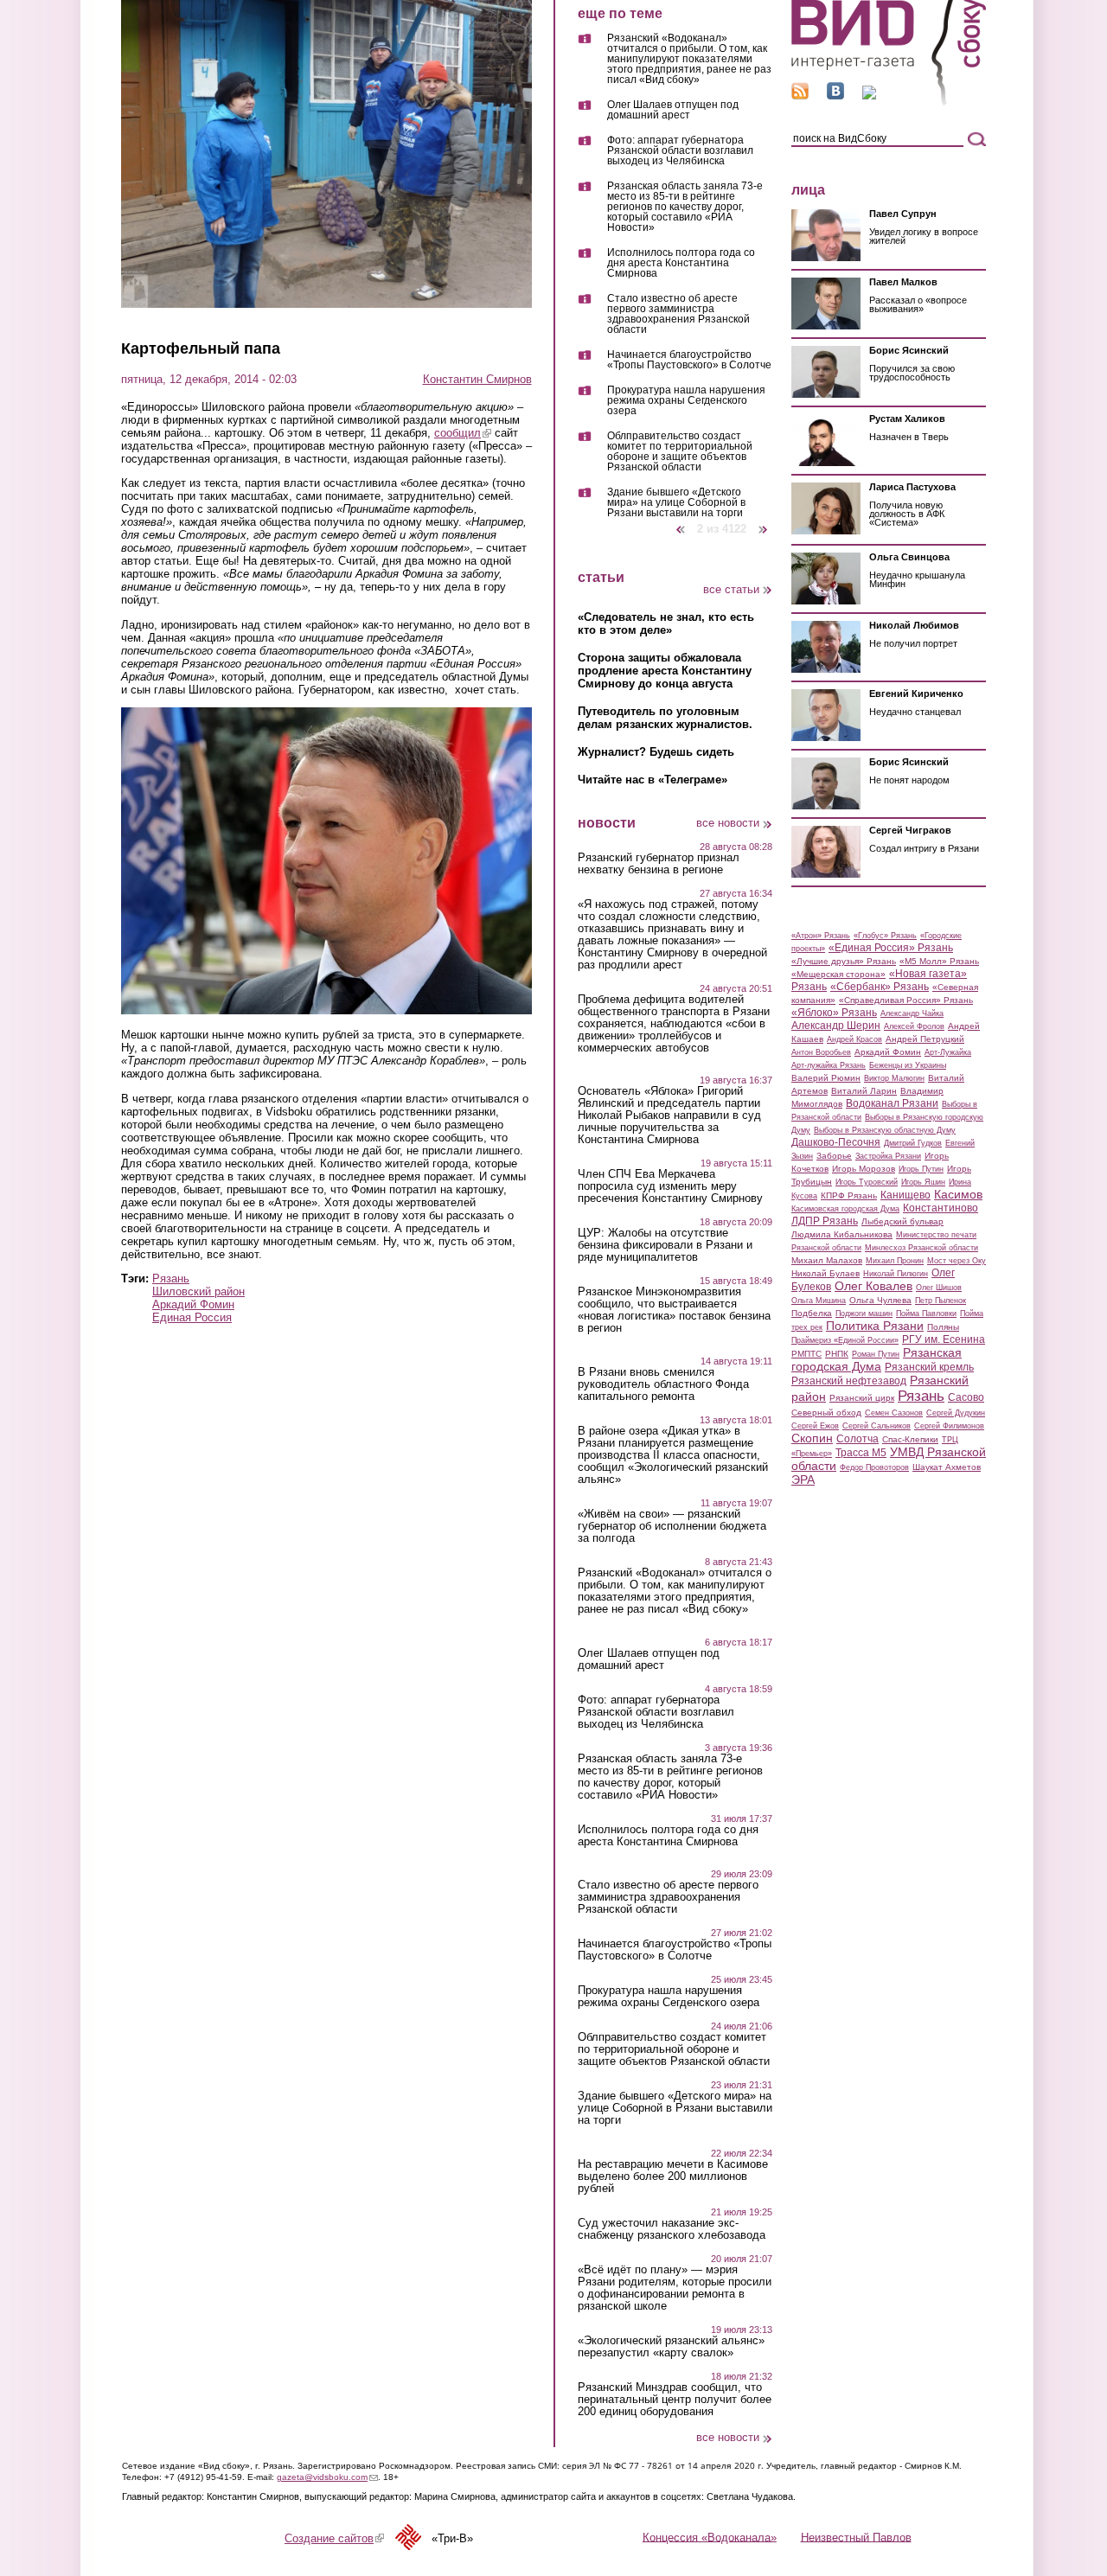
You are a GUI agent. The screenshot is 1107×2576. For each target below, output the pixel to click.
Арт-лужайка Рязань (829, 1065)
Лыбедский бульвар (902, 1221)
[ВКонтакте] (835, 96)
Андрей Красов (854, 1039)
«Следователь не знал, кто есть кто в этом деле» (666, 623)
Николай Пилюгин (896, 1274)
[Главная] (889, 102)
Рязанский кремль (929, 1367)
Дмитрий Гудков (913, 1143)
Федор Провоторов (874, 1467)
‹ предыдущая (681, 523)
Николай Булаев (825, 1273)
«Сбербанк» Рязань (880, 987)
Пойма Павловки (926, 1314)
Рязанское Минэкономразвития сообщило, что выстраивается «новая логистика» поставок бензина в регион (674, 1310)
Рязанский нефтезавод (849, 1381)
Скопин (812, 1438)
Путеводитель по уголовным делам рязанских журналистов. (665, 718)
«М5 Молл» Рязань (939, 961)
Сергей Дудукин (956, 1413)
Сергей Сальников (877, 1426)
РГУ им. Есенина (944, 1339)
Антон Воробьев (821, 1052)
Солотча (857, 1439)
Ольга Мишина (819, 1301)
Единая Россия (192, 1317)
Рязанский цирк (862, 1398)
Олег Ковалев (873, 1286)
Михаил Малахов (827, 1260)
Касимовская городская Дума (845, 1209)
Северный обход (826, 1413)
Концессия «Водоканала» (710, 2537)
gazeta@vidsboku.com (327, 2477)
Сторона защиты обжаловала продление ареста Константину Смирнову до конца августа (665, 671)
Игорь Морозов (864, 1169)
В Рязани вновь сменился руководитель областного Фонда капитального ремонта (663, 1384)
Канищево (905, 1195)
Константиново (941, 1208)
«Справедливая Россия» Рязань (906, 1000)
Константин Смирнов (477, 379)
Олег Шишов (939, 1288)
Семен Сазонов (894, 1413)
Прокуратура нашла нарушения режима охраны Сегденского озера (686, 401)
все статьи (731, 589)
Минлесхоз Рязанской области (921, 1248)
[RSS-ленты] (800, 96)
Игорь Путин (921, 1169)
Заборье (834, 1156)
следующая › (764, 523)
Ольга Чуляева (880, 1300)
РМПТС (806, 1354)
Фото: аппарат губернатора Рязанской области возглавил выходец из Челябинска (680, 151)
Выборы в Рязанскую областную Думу (885, 1130)
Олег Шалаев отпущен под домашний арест (673, 110)
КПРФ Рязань (849, 1195)
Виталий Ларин (864, 1091)
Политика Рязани (875, 1326)
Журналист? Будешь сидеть (656, 752)
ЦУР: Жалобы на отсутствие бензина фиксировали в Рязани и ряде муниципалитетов (665, 1245)
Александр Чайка (912, 1013)
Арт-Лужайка (948, 1052)
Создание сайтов (334, 2538)
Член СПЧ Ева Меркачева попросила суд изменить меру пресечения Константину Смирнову (670, 1186)
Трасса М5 (861, 1453)
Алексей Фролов (914, 1026)
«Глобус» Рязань (885, 936)
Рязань (171, 1278)
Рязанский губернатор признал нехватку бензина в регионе (659, 864)
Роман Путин (876, 1354)
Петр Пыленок (941, 1301)
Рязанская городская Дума (877, 1359)
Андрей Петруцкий (925, 1039)
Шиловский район (198, 1291)
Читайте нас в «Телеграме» (653, 780)
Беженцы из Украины (908, 1065)
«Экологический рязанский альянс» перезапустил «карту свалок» (671, 2347)
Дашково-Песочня (836, 1142)
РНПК (837, 1354)
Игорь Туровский (867, 1182)
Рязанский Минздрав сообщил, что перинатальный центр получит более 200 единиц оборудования (675, 2400)
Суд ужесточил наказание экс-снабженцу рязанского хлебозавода (672, 2229)
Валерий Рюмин (826, 1078)
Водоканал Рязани (892, 1103)
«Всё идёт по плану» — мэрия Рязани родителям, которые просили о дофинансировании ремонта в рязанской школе (675, 2288)
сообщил (463, 433)
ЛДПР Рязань (825, 1221)
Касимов (958, 1194)
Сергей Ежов (815, 1426)
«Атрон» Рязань (821, 936)
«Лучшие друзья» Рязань (844, 961)
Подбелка (812, 1313)
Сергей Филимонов (949, 1426)
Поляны (943, 1327)
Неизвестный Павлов (856, 2537)
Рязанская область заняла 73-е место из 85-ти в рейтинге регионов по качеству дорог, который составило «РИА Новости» (685, 207)
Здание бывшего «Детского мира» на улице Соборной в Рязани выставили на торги (676, 502)
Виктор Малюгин (894, 1078)
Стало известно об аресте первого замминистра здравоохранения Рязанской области (678, 314)
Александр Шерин (836, 1026)
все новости (728, 823)
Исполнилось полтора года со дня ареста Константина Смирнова (681, 263)
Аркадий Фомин (193, 1304)
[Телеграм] (869, 96)
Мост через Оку (957, 1261)
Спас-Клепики (910, 1439)
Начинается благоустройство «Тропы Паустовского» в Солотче (689, 360)
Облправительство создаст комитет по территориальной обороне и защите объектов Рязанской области (680, 452)
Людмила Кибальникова (842, 1234)
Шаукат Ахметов (947, 1467)
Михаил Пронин (895, 1261)
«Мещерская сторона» (838, 974)
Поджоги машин (864, 1314)
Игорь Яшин (923, 1182)
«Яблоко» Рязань (834, 1013)
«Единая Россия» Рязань (891, 948)
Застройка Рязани (888, 1156)
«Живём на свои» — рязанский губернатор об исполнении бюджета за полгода (672, 1526)
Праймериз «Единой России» (845, 1340)
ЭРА (803, 1480)
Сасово (966, 1397)
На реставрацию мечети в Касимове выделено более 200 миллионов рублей (673, 2176)
